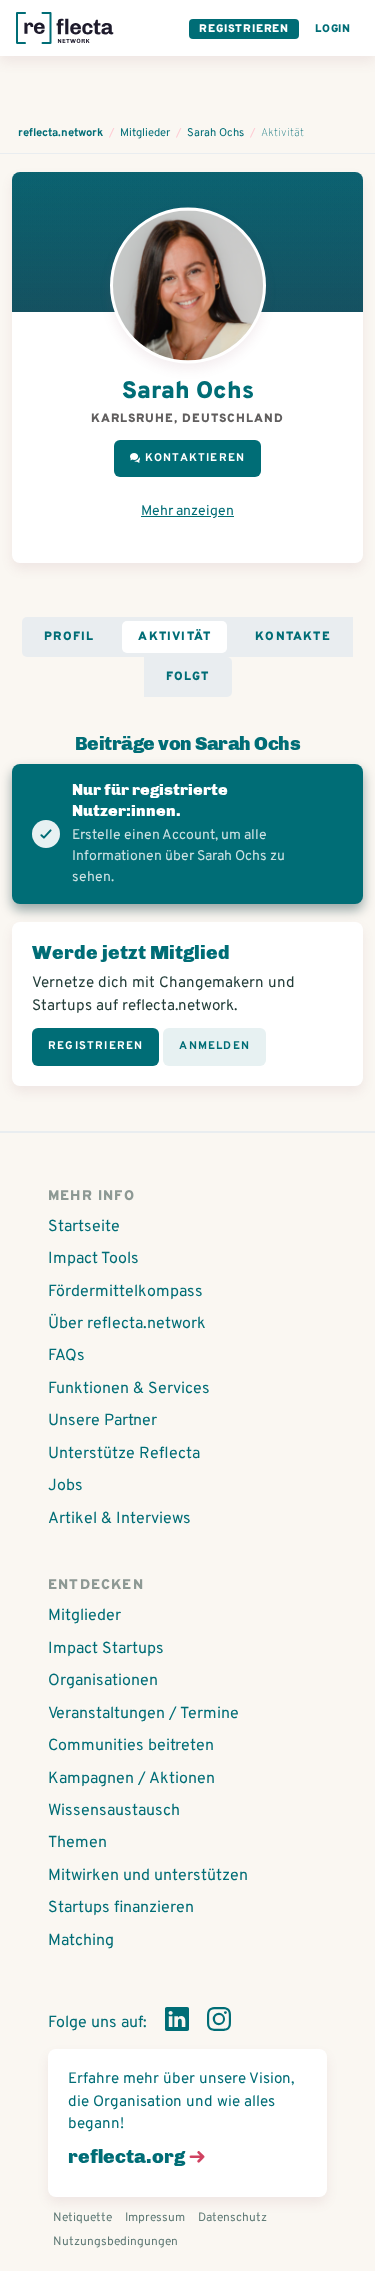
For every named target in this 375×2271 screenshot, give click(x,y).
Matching (81, 1941)
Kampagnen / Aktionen (131, 1779)
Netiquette (82, 2218)
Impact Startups (106, 1649)
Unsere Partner (102, 1421)
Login (333, 29)
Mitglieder (84, 1616)
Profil (69, 637)
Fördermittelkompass (125, 1292)
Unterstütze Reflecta (124, 1454)
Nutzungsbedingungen (115, 2242)
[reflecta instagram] (219, 2023)
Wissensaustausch (114, 1811)
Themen (77, 1843)
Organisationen (103, 1681)
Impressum (155, 2218)
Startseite (84, 1227)
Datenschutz (232, 2218)
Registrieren (244, 29)
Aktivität (174, 637)
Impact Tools (93, 1259)
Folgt (188, 677)
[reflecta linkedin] (177, 2023)
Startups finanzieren (121, 1908)
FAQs (66, 1356)
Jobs (65, 1486)
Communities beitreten (131, 1746)
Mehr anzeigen (187, 511)
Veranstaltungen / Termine (143, 1714)
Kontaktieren (195, 458)
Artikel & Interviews (119, 1519)
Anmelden (214, 1046)
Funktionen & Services (129, 1389)
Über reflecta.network (127, 1324)
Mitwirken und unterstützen (148, 1876)
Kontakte (293, 637)
